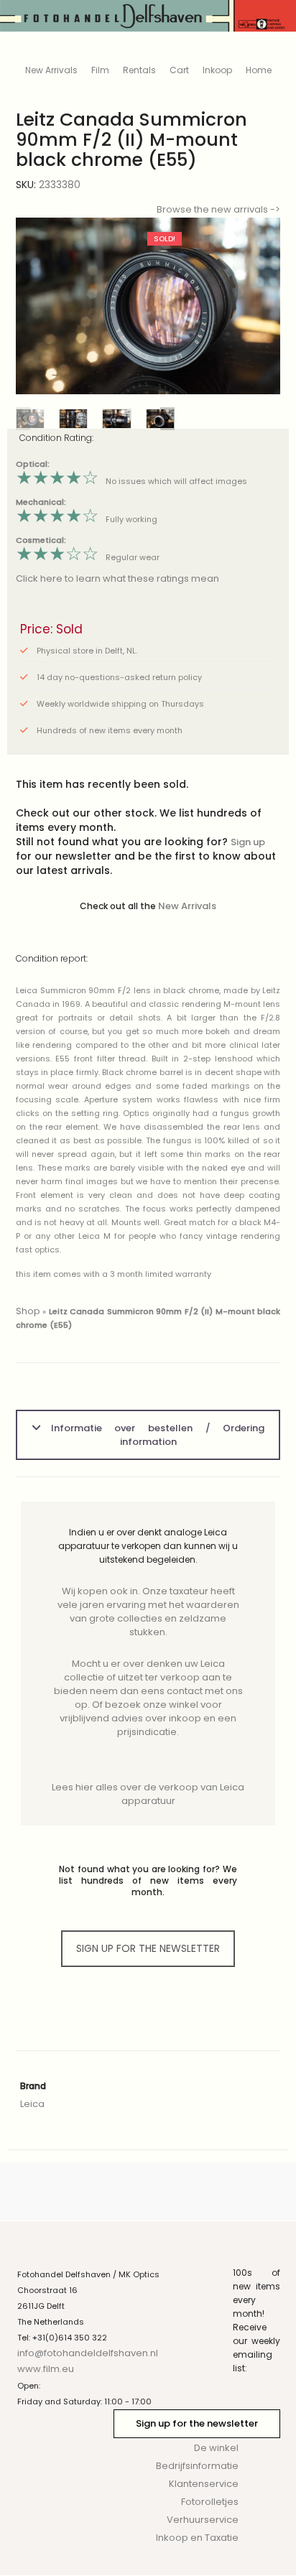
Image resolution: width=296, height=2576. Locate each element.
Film (100, 70)
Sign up (248, 842)
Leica (32, 2104)
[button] (258, 306)
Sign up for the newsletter (197, 2423)
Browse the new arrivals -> (218, 209)
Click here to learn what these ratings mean (117, 578)
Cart (179, 70)
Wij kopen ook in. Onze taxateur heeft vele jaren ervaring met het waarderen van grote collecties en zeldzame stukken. (148, 1612)
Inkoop (217, 70)
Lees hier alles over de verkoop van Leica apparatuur (148, 1794)
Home (259, 70)
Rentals (139, 70)
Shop (28, 1311)
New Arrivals (51, 70)
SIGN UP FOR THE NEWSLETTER (148, 1948)
